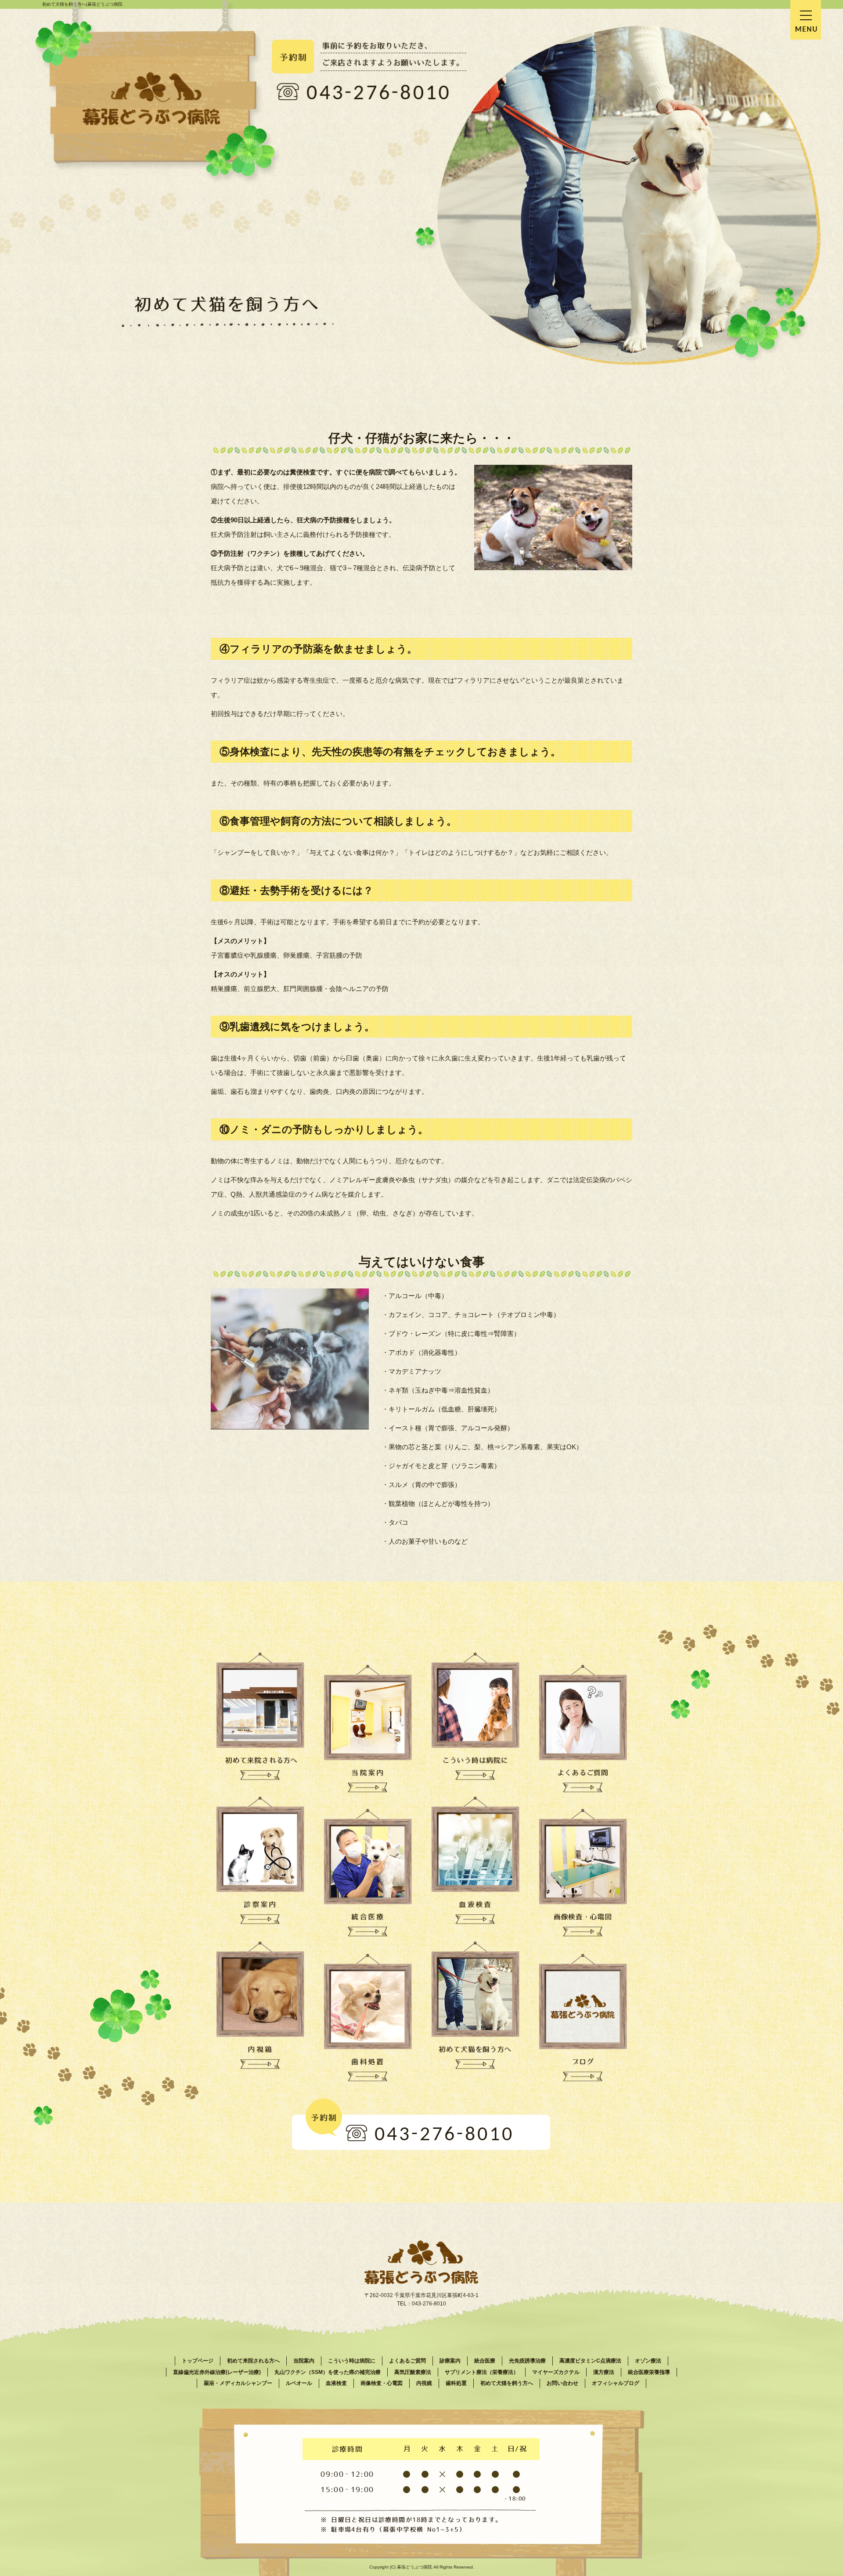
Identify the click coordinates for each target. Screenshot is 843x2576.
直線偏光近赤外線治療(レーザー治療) (217, 2372)
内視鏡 (424, 2383)
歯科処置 (456, 2383)
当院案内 (304, 2361)
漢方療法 (604, 2372)
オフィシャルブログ (616, 2383)
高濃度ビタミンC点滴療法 (590, 2361)
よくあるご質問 (407, 2361)
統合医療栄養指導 (649, 2372)
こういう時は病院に (352, 2361)
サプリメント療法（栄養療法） (482, 2372)
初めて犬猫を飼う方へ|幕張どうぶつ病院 (82, 4)
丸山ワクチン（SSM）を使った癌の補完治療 (328, 2372)
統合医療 (485, 2361)
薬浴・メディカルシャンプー (238, 2383)
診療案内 (450, 2361)
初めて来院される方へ (253, 2361)
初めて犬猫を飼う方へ (507, 2383)
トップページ (198, 2361)
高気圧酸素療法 (413, 2372)
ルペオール (299, 2383)
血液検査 (336, 2383)
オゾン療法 (648, 2361)
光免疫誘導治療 (527, 2361)
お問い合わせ (562, 2383)
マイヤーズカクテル (556, 2372)
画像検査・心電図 (382, 2383)
